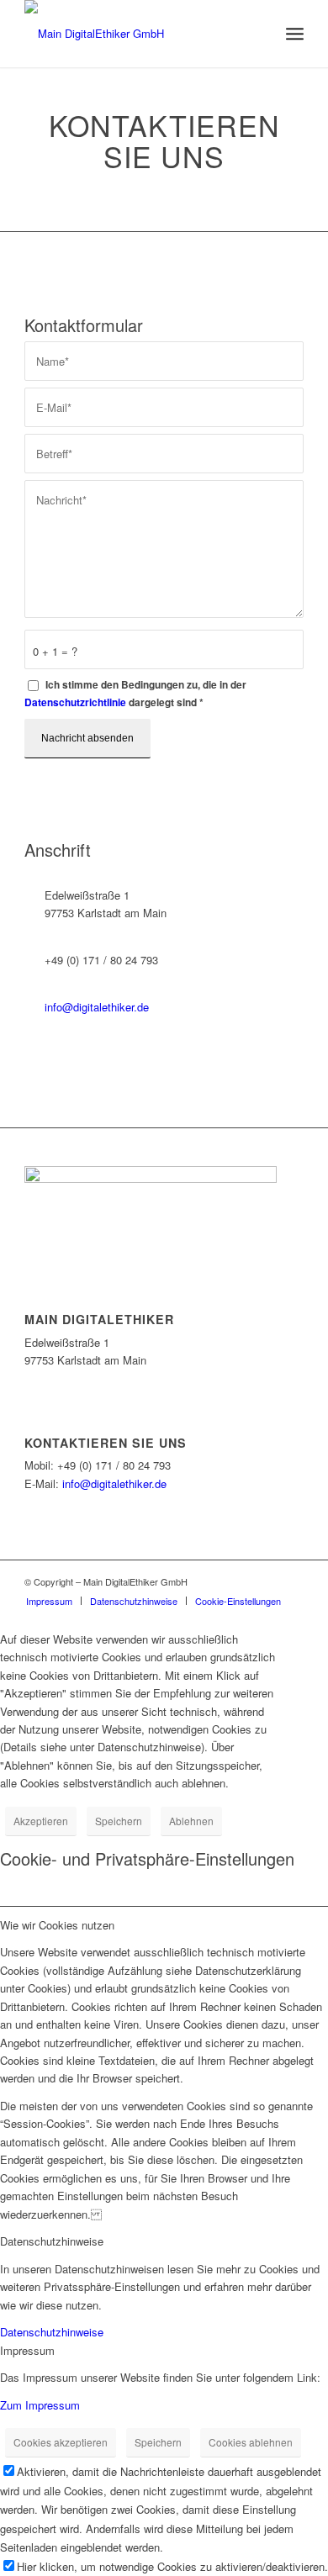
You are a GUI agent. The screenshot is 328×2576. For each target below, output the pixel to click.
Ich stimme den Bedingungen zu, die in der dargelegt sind (135, 694)
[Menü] (295, 34)
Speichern (119, 1821)
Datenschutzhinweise (52, 2332)
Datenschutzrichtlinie (75, 702)
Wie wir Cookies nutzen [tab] (57, 1925)
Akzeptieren (41, 1821)
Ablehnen (191, 1821)
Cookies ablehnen (251, 2442)
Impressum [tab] (27, 2350)
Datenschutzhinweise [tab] (52, 2241)
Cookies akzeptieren (61, 2442)
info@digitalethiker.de (97, 1007)
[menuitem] (49, 1601)
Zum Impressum (40, 2405)
